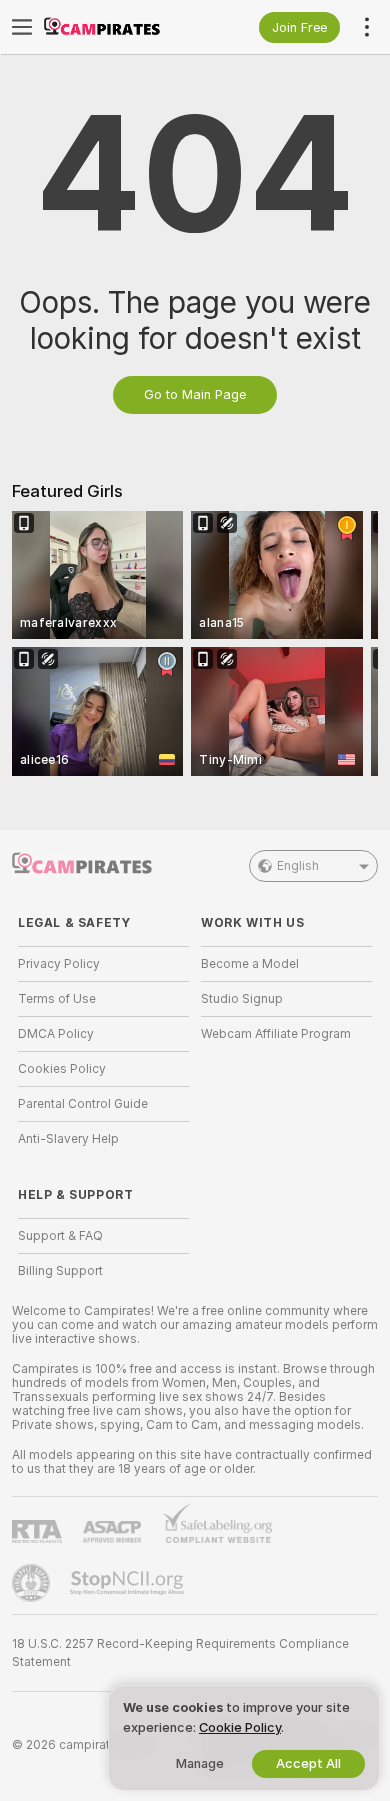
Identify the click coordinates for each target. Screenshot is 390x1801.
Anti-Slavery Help (68, 1139)
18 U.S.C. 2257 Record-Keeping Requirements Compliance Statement (180, 1653)
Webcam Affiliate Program (276, 1034)
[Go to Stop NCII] (129, 1583)
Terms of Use (57, 999)
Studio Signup (242, 999)
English (298, 866)
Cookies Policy (62, 1069)
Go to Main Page (195, 394)
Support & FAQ (60, 1236)
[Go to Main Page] (119, 27)
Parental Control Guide (83, 1104)
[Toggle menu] (22, 27)
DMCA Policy (56, 1034)
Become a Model (250, 964)
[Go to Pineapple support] (33, 1583)
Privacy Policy (59, 964)
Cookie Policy (240, 1727)
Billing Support (60, 1271)
